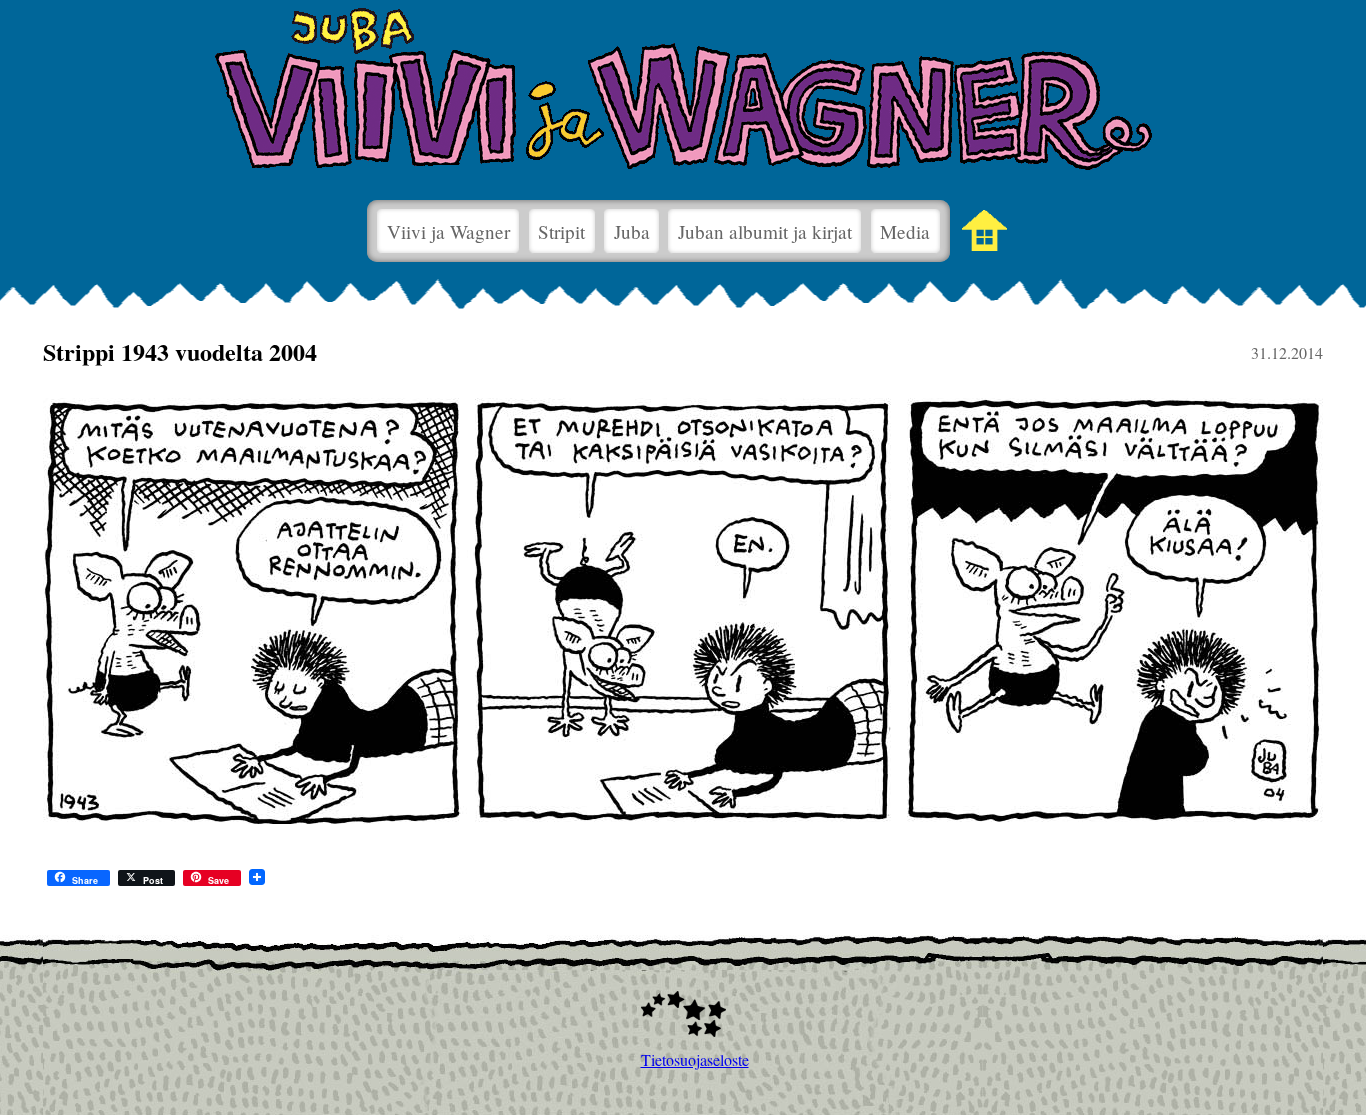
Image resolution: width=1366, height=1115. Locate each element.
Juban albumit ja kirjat (765, 231)
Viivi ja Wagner (448, 231)
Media (905, 231)
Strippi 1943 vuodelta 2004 (180, 351)
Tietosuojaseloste (683, 1059)
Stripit (561, 231)
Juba (632, 231)
